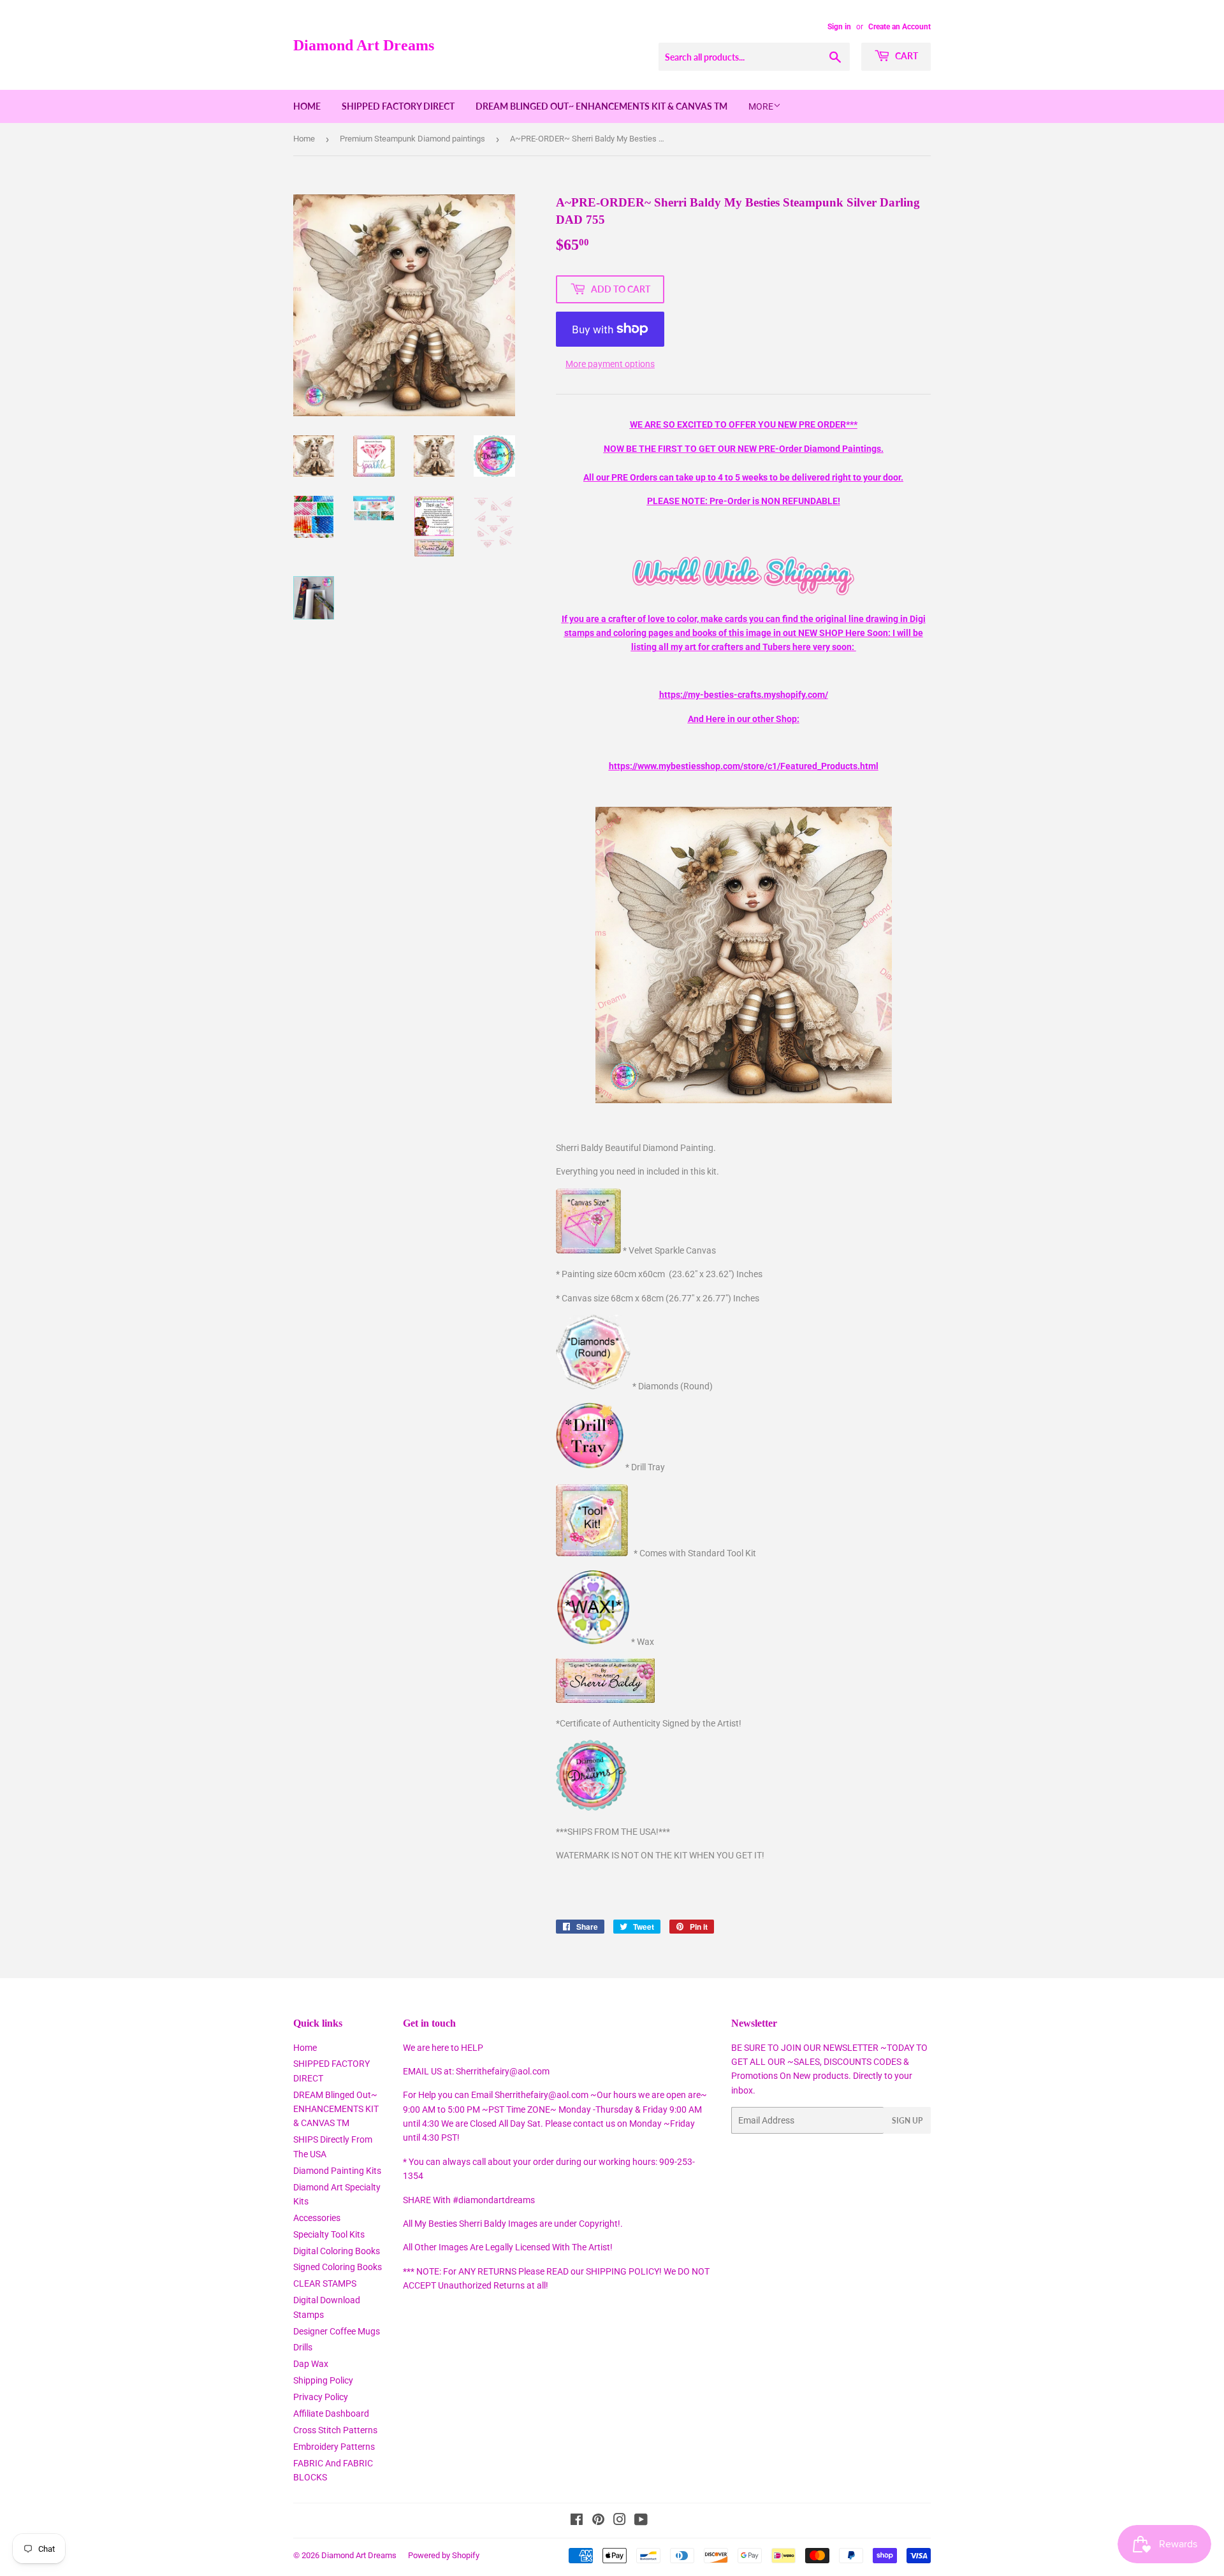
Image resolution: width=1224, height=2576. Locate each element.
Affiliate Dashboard (331, 2413)
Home (307, 106)
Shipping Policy (323, 2380)
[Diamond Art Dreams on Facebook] (577, 2521)
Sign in (839, 27)
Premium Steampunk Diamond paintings (412, 139)
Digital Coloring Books (337, 2251)
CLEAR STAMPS (325, 2283)
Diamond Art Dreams (364, 45)
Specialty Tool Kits (329, 2234)
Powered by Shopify (444, 2555)
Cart (906, 56)
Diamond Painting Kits (337, 2171)
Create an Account (900, 27)
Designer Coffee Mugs (337, 2331)
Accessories (317, 2218)
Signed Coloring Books (338, 2267)
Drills (303, 2347)
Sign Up (907, 2121)
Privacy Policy (321, 2397)
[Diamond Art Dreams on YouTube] (641, 2521)
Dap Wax (311, 2364)
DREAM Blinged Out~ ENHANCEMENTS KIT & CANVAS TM (601, 106)
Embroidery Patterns (334, 2447)
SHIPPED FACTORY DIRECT (398, 106)
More (761, 106)
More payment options (610, 364)
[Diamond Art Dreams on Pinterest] (598, 2521)
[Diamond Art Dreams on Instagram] (620, 2521)
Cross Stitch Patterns (335, 2430)
